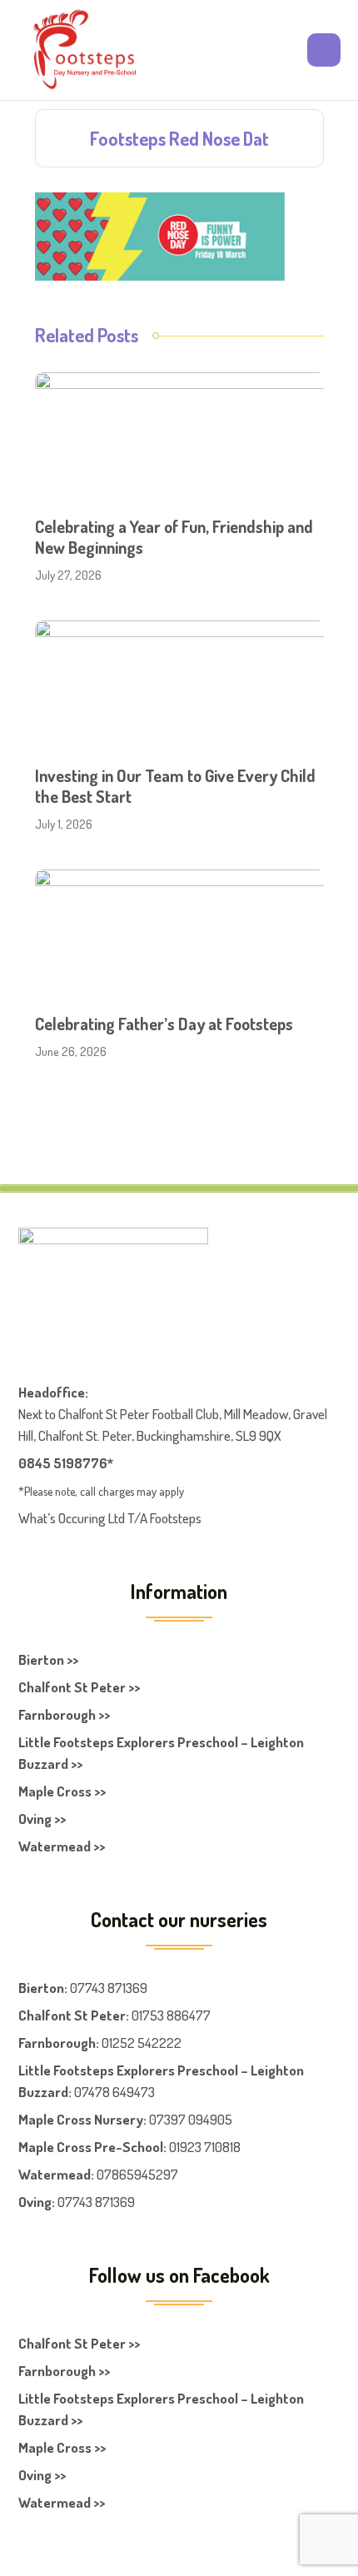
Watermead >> (62, 1846)
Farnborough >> (64, 1714)
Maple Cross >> (62, 1791)
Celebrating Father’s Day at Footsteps (164, 1024)
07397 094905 (191, 2119)
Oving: (37, 2202)
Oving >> (42, 1819)
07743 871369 (109, 1988)
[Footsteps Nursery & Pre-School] (84, 50)
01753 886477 (171, 2015)
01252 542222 (142, 2043)
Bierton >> (48, 1659)
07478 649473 (114, 2092)
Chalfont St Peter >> (79, 1687)
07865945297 (137, 2174)
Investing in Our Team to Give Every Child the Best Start (175, 786)
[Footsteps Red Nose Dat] (160, 234)
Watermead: (56, 2174)
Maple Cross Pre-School (91, 2147)
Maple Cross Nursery (81, 2119)
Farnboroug (53, 2043)
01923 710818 (205, 2147)
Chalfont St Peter (72, 2015)
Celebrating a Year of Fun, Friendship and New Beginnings (174, 537)
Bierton (41, 1988)
